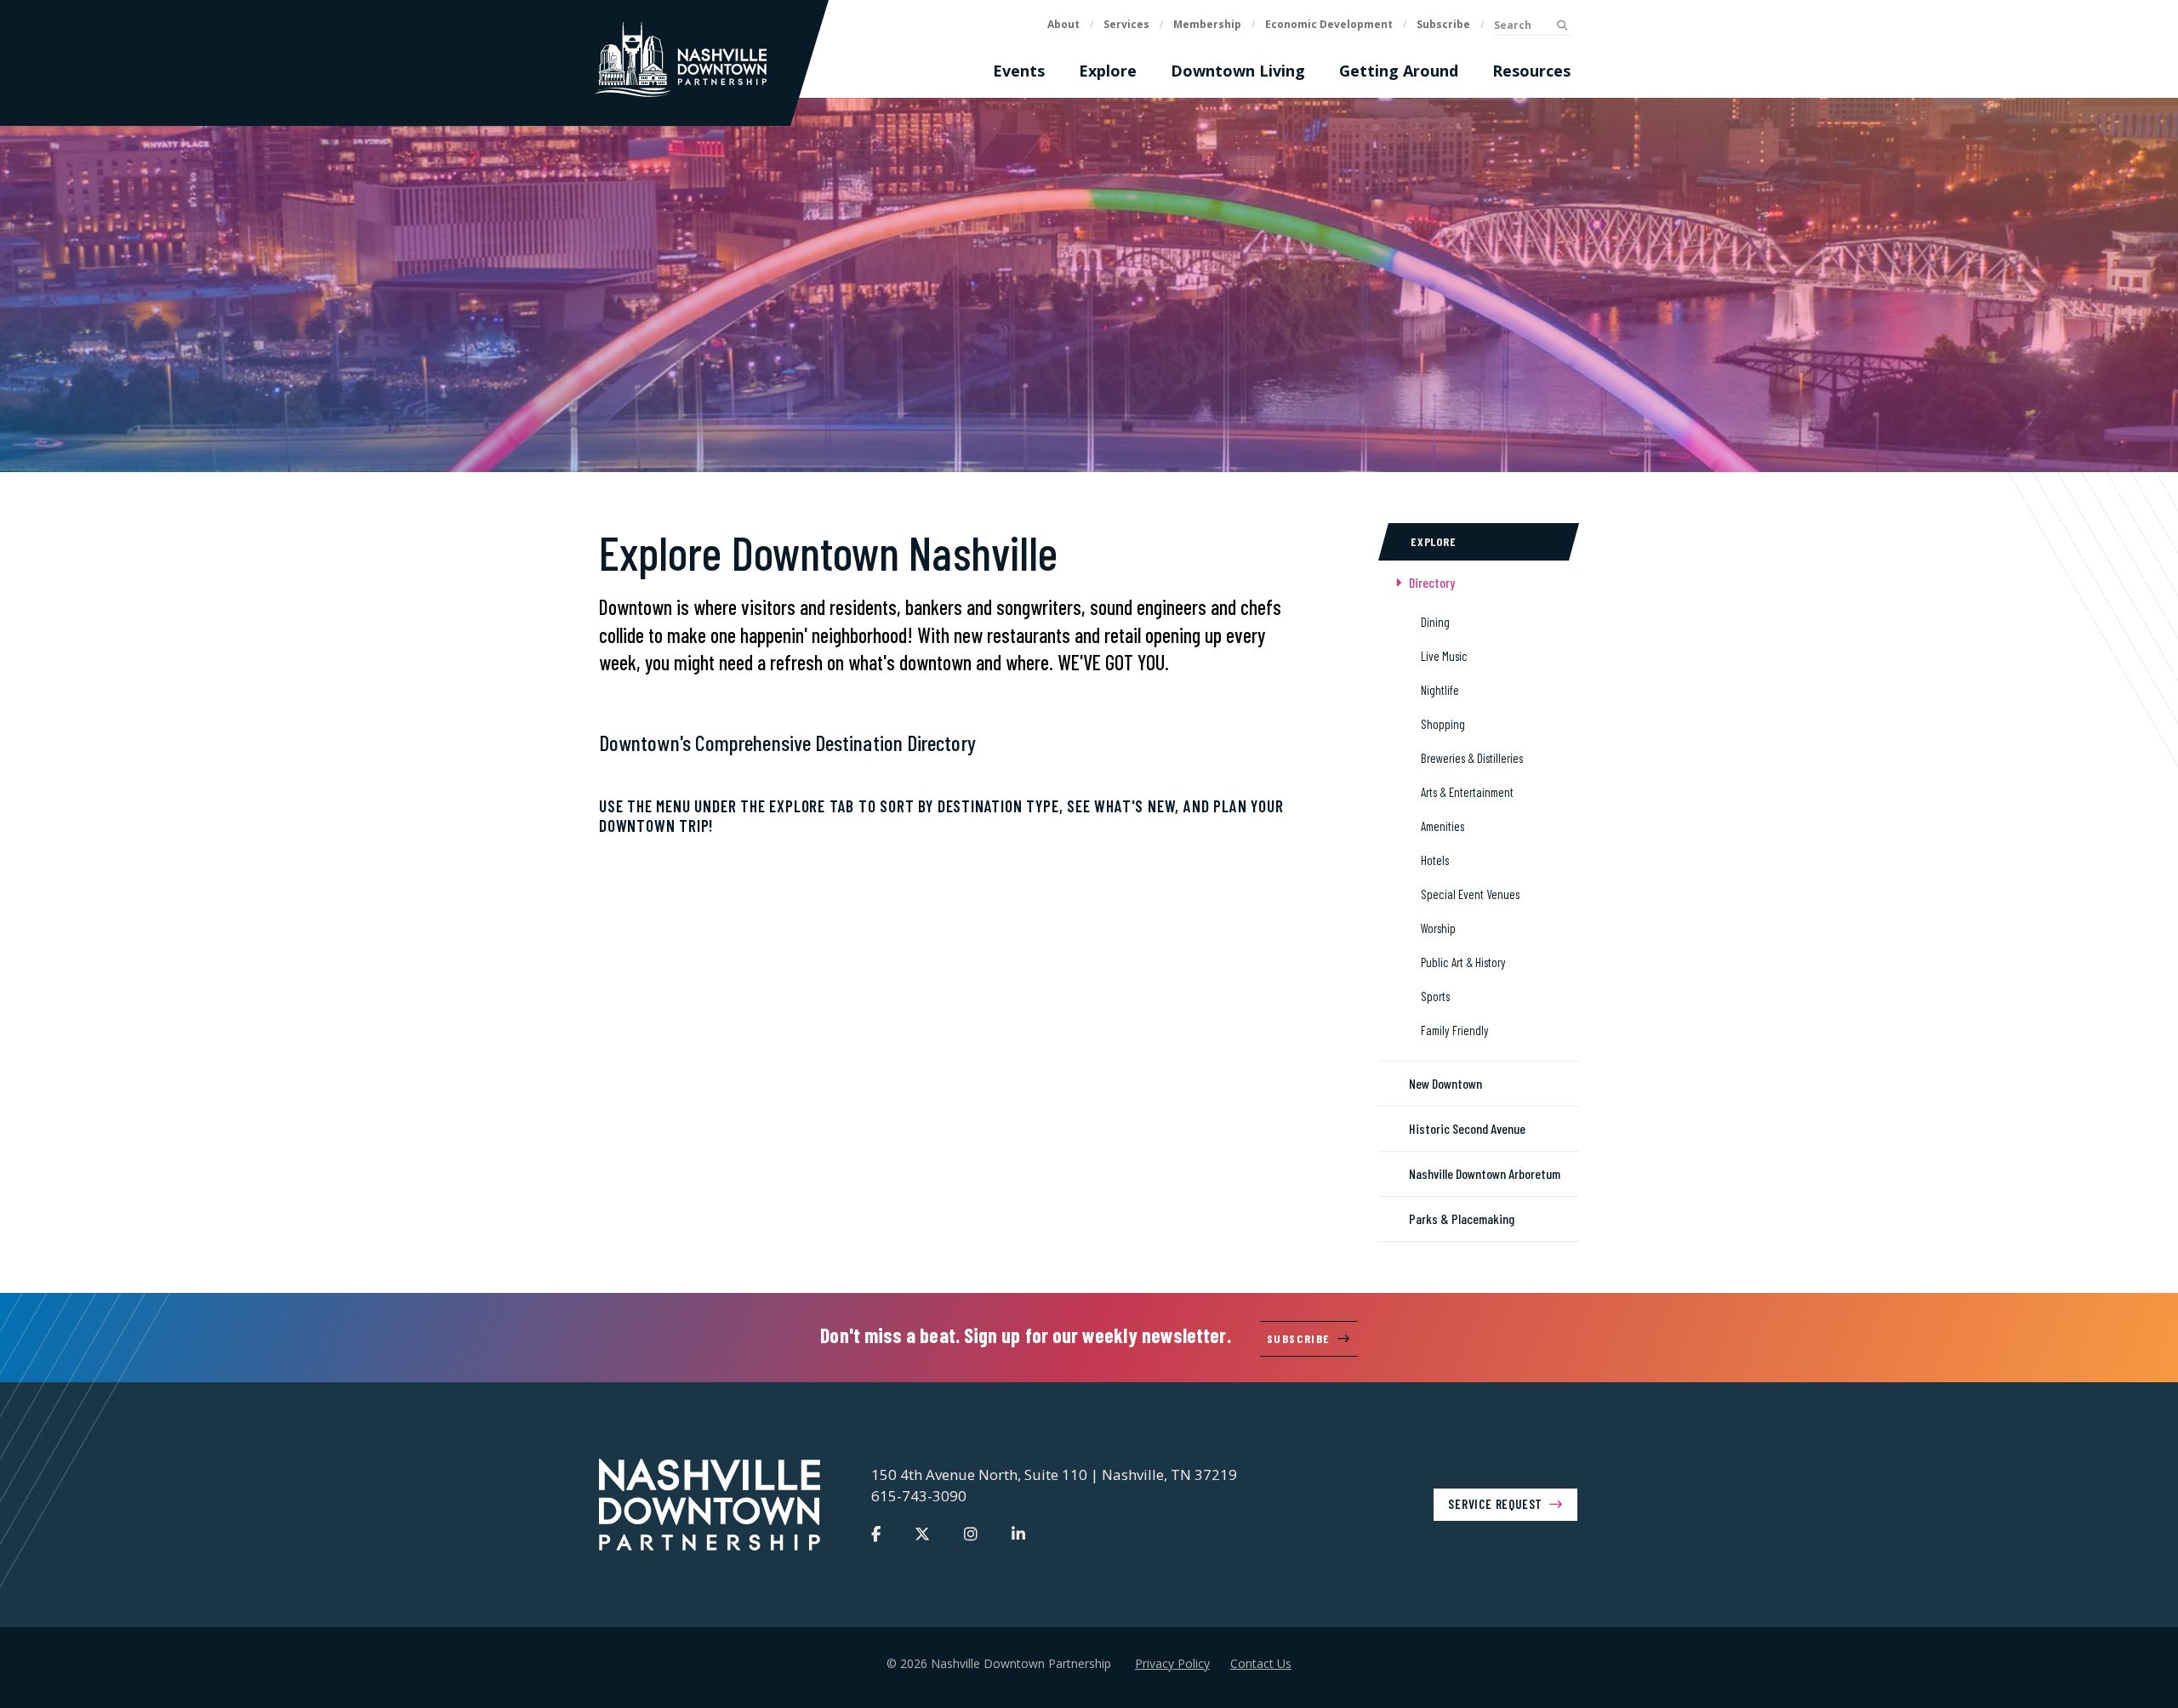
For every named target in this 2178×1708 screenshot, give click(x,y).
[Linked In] (1018, 1534)
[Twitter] (922, 1534)
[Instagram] (971, 1534)
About (1063, 24)
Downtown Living (1238, 71)
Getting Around (1399, 71)
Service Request (1495, 1504)
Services (1126, 24)
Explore (1108, 71)
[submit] (1562, 26)
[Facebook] (876, 1534)
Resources (1531, 71)
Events (1019, 71)
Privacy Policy (1172, 1663)
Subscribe (1443, 24)
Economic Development (1329, 24)
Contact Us (1261, 1663)
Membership (1207, 24)
